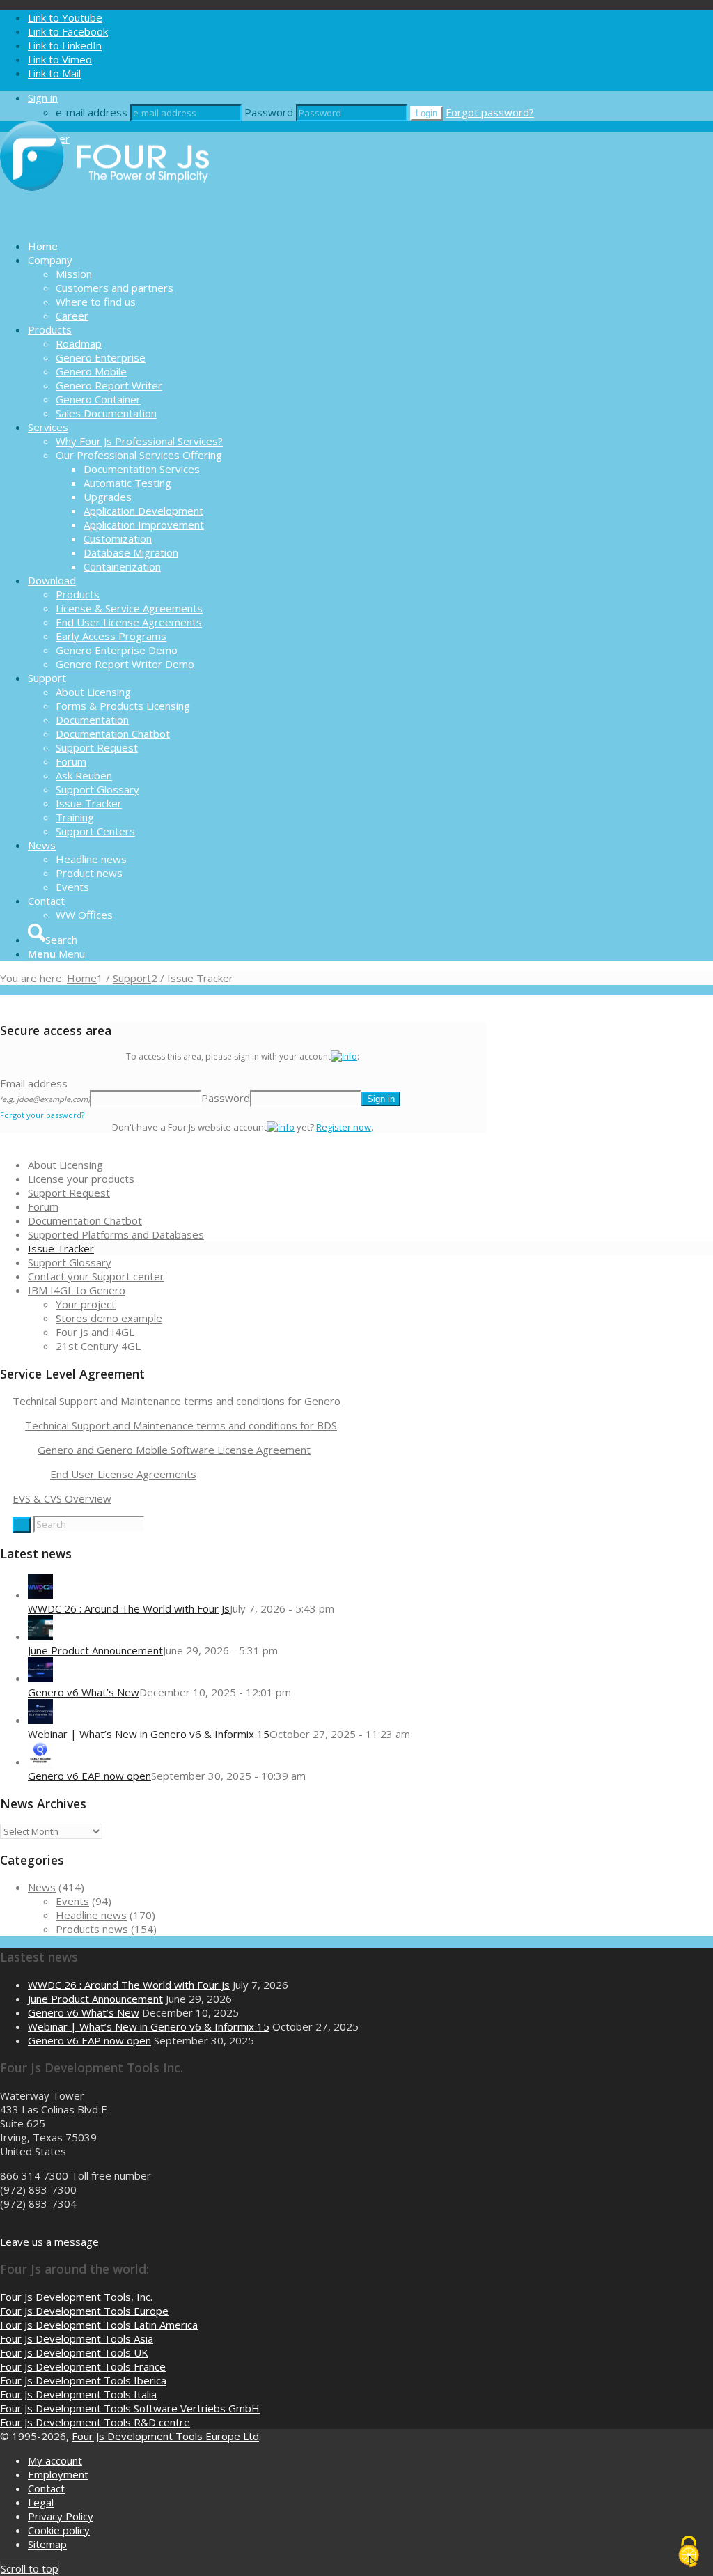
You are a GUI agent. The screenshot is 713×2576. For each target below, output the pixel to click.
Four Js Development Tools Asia (77, 2338)
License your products (81, 1179)
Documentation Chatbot (85, 1220)
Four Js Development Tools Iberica (83, 2380)
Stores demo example (109, 1318)
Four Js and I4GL (95, 1332)
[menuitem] (370, 246)
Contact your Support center (96, 1276)
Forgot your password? (42, 1115)
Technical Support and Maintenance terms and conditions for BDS (181, 1425)
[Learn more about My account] (344, 1056)
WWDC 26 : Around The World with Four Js (129, 1608)
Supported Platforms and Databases (116, 1234)
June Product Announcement (95, 1650)
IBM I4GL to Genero (77, 1290)
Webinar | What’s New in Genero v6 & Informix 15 (149, 1734)
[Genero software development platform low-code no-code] (104, 222)
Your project (86, 1304)
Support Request (69, 1193)
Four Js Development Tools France (83, 2366)
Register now (344, 1127)
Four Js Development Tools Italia (78, 2394)
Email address (45, 1090)
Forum (43, 1206)
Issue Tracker (61, 1248)
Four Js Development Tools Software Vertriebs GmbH (130, 2408)
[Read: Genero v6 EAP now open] (40, 1762)
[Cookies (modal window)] (689, 2552)
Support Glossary (70, 1262)
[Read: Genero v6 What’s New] (40, 1678)
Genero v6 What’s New (84, 1692)
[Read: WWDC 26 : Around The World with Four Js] (40, 1595)
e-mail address (92, 112)
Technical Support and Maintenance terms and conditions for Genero (177, 1401)
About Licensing (65, 1165)
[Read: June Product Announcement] (40, 1636)
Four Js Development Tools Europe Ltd (165, 2436)
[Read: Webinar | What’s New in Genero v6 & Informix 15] (40, 1720)
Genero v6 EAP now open (89, 1776)
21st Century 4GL (98, 1346)
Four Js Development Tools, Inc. (76, 2297)
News (42, 1887)
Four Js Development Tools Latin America (99, 2325)
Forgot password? (490, 112)
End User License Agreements (123, 1474)
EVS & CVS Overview (62, 1498)
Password (269, 112)
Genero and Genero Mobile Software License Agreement (174, 1450)
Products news (92, 1929)
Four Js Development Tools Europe (84, 2311)
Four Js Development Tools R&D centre (95, 2422)
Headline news (91, 1915)
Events (72, 1901)
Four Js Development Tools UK (74, 2352)
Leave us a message (49, 2242)
